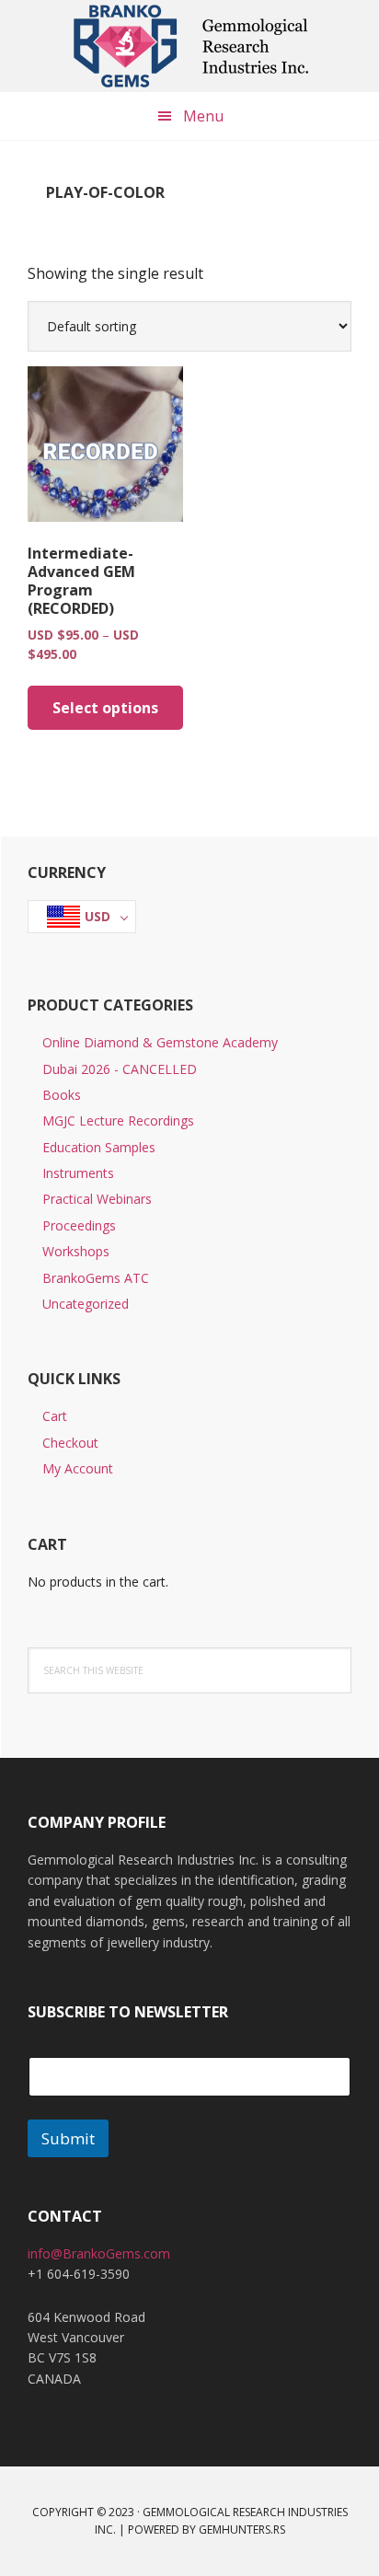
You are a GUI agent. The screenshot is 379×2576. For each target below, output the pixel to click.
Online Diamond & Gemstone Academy (160, 1042)
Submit (68, 2138)
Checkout (70, 1443)
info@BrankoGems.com (99, 2253)
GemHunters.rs (242, 2530)
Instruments (78, 1173)
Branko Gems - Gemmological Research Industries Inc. (189, 46)
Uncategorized (86, 1304)
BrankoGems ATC (96, 1278)
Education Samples (99, 1147)
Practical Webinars (97, 1199)
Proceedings (79, 1225)
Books (62, 1095)
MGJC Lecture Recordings (118, 1121)
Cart (55, 1416)
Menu (203, 116)
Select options (105, 708)
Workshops (76, 1251)
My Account (78, 1468)
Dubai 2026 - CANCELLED (120, 1069)
